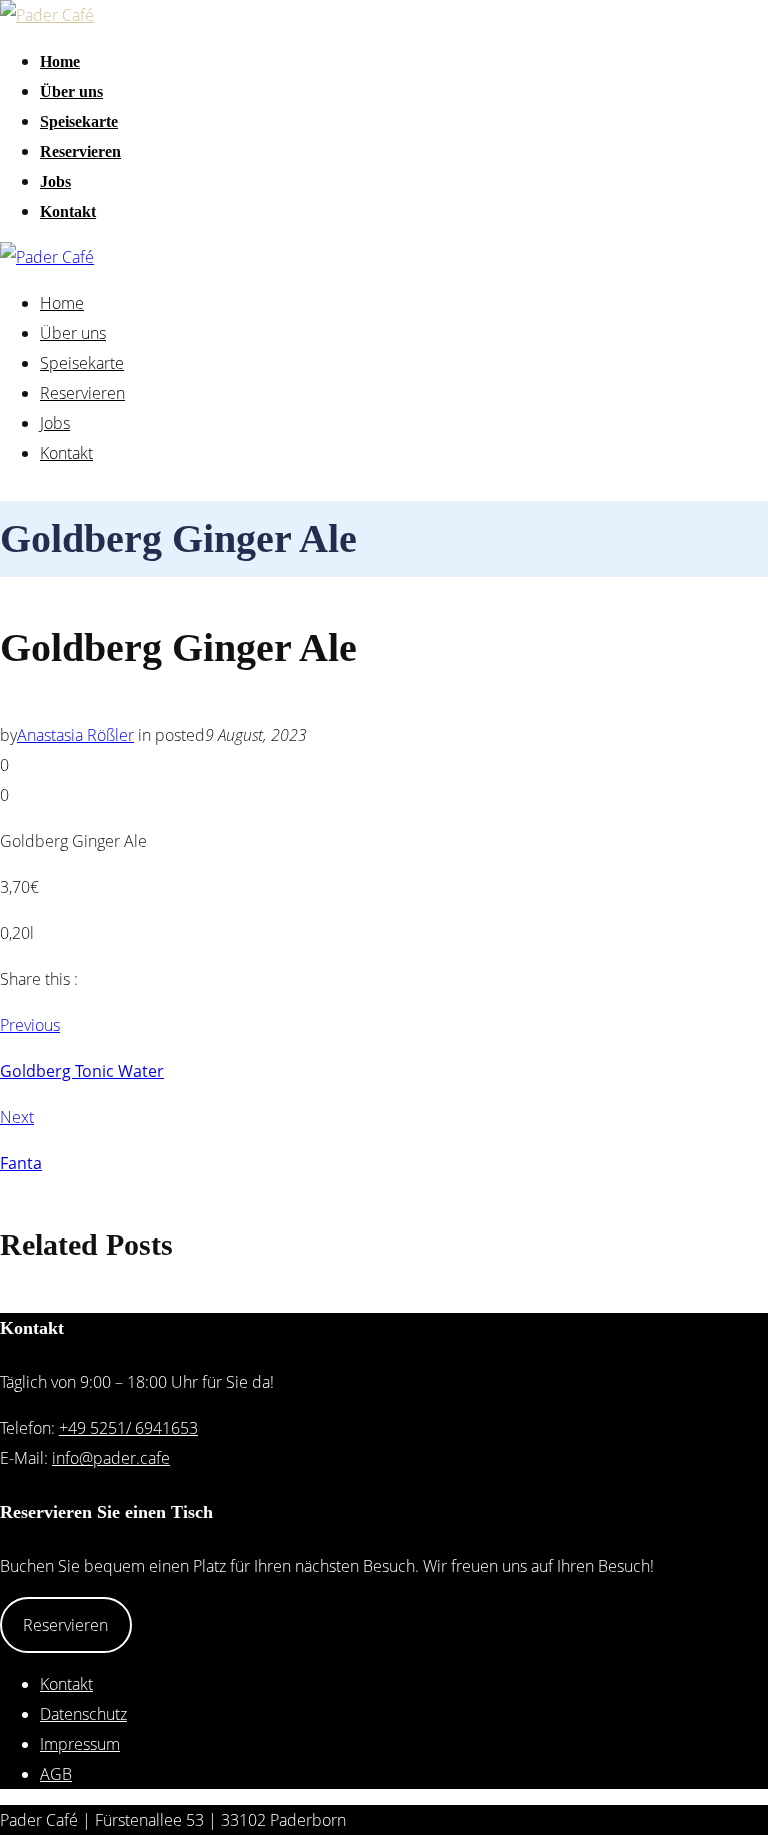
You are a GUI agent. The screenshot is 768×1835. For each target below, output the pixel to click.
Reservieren (80, 151)
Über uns (71, 91)
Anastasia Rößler (75, 735)
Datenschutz (83, 1714)
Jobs (55, 181)
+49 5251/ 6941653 (128, 1428)
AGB (56, 1774)
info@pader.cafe (111, 1458)
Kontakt (68, 211)
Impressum (80, 1744)
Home (60, 61)
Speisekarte (79, 121)
